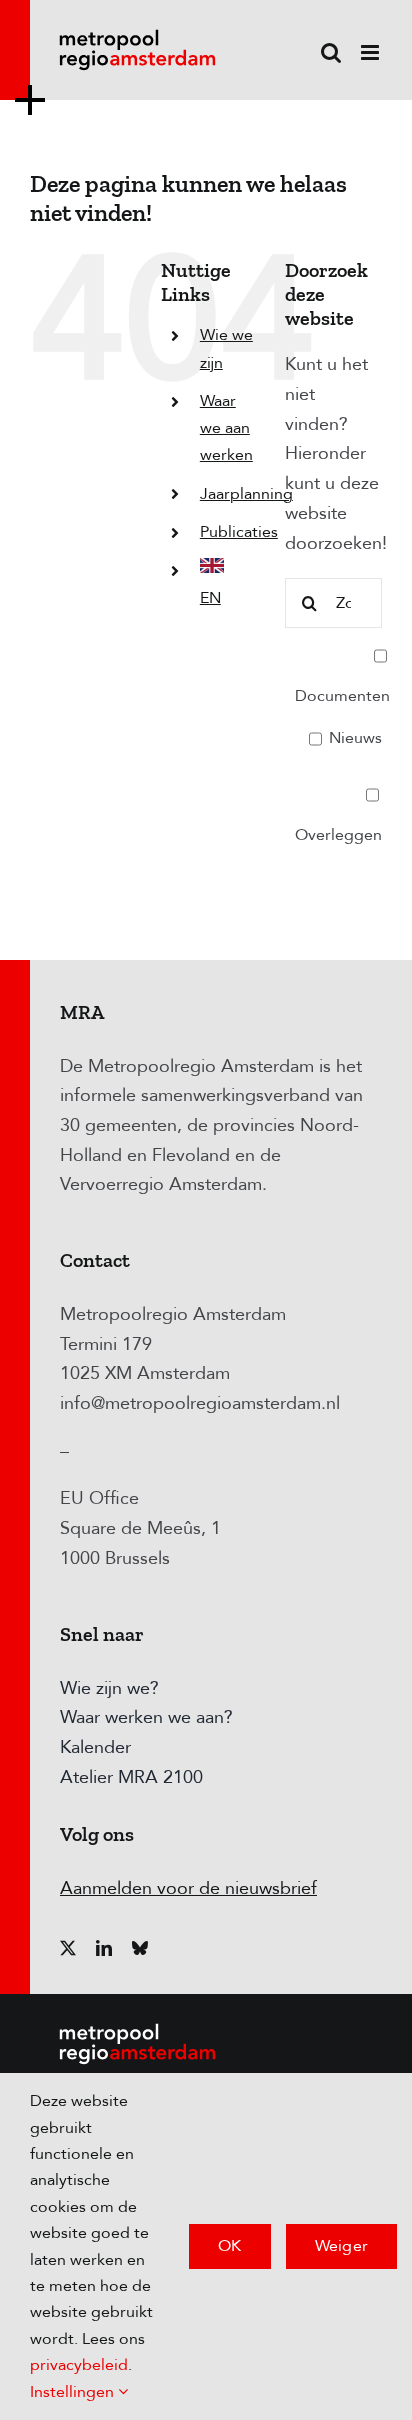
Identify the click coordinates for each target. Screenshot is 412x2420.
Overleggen (338, 835)
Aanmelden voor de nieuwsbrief (188, 1888)
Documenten (342, 696)
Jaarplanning (246, 494)
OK (229, 2246)
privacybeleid (79, 2365)
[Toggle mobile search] (331, 52)
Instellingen (74, 2392)
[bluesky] (140, 1948)
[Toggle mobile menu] (371, 52)
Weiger (341, 2246)
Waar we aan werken (226, 428)
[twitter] (68, 1948)
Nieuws (353, 738)
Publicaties (239, 532)
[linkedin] (104, 1948)
